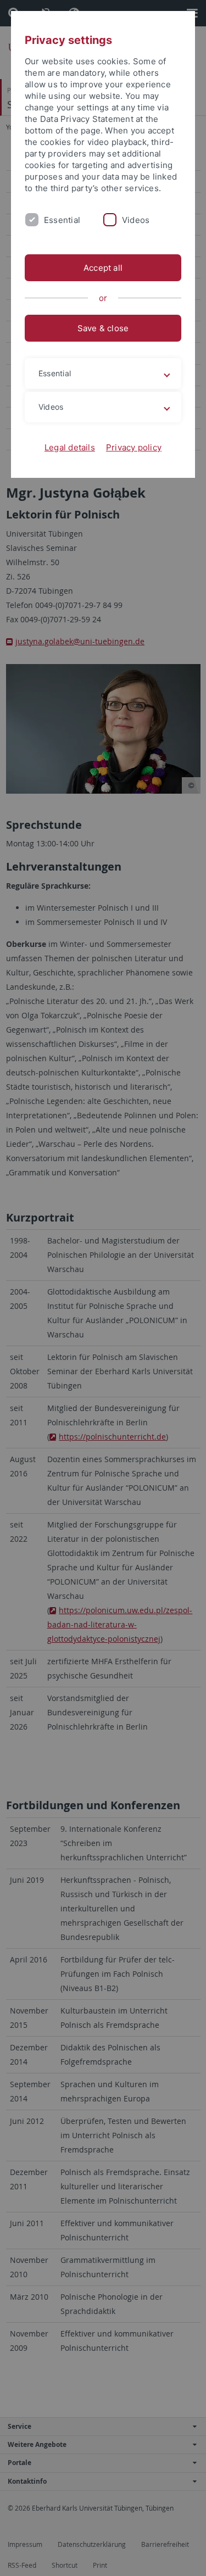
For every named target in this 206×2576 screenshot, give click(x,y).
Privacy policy (134, 447)
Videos (136, 220)
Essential (62, 220)
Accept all (103, 268)
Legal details (70, 447)
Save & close (103, 328)
